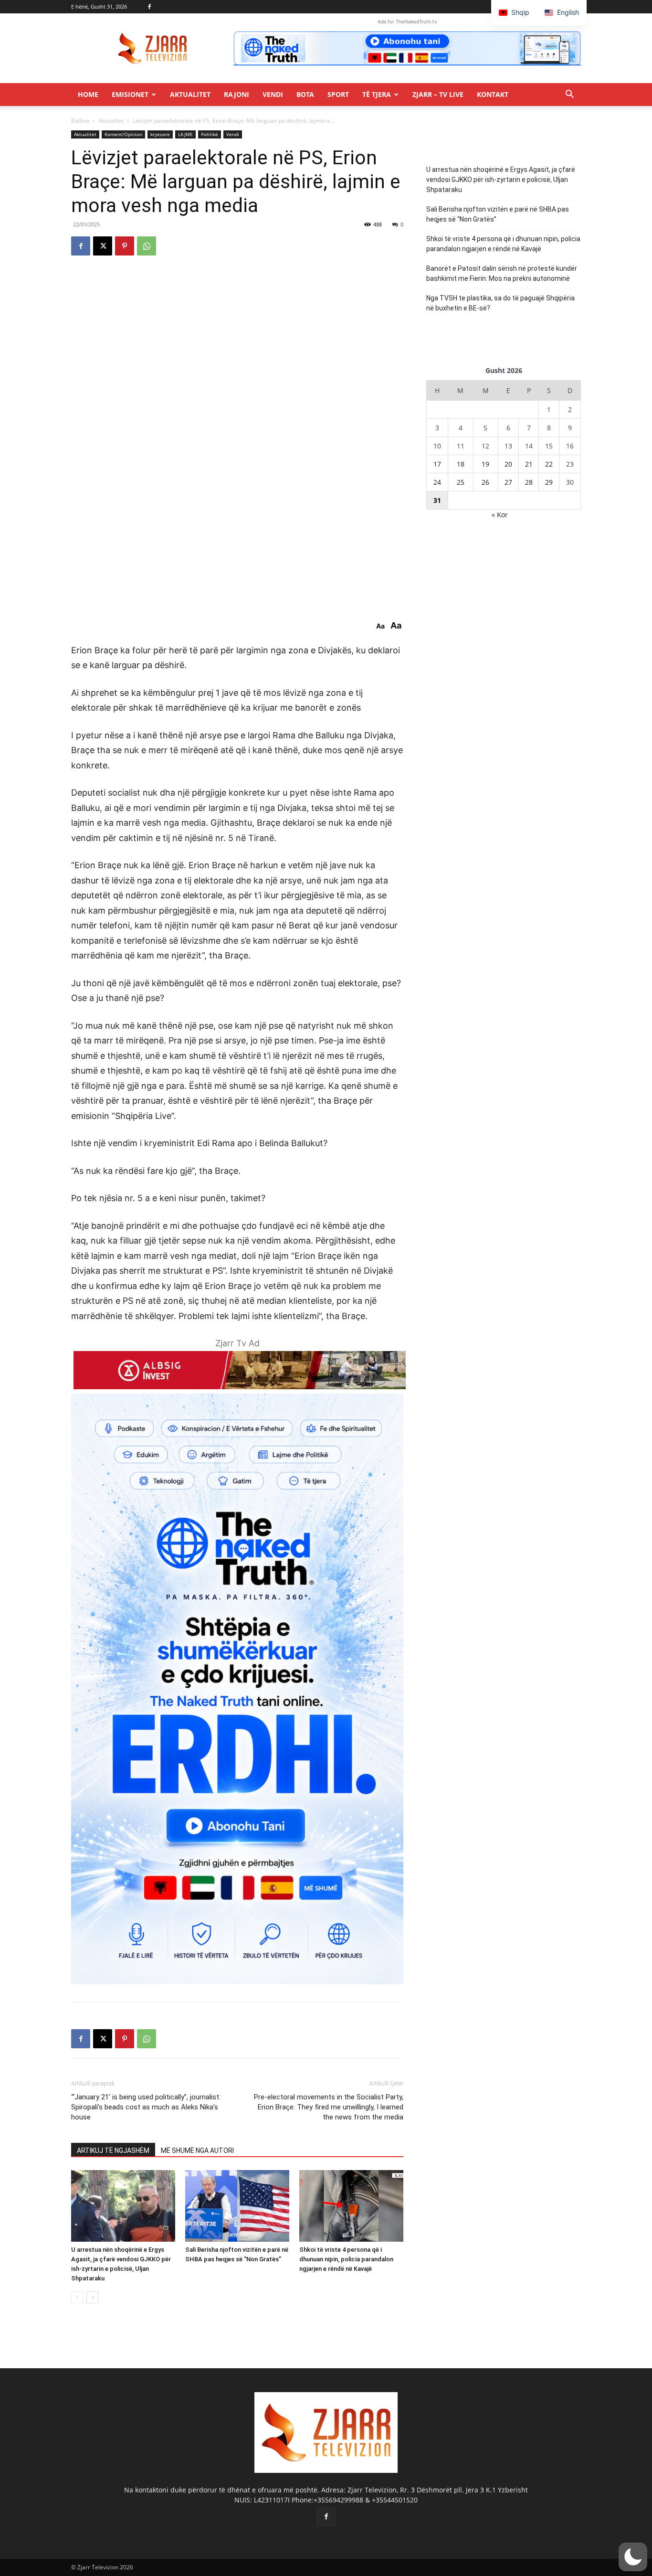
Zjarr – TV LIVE (438, 94)
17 (437, 464)
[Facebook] (149, 7)
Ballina (80, 121)
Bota (305, 94)
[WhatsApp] (147, 246)
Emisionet (130, 94)
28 (529, 482)
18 (461, 464)
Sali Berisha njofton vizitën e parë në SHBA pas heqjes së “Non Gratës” (498, 214)
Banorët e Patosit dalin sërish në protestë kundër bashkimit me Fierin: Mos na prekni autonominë (502, 273)
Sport (338, 94)
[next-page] (92, 2297)
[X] (103, 246)
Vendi (273, 94)
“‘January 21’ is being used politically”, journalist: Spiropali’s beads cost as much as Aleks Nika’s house (146, 2107)
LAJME (185, 134)
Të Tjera (377, 94)
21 (529, 464)
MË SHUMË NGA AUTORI (197, 2150)
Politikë (210, 134)
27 (508, 482)
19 (485, 464)
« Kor (500, 515)
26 (485, 482)
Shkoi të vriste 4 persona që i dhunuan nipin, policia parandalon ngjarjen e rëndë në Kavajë (346, 2259)
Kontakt (493, 94)
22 (549, 464)
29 (549, 482)
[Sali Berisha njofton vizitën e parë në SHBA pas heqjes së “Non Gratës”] (237, 2206)
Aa (380, 626)
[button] (569, 95)
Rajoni (237, 94)
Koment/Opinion (123, 134)
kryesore (160, 134)
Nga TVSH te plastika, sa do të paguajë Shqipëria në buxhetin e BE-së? (500, 303)
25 (461, 482)
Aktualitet (190, 94)
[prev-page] (77, 2297)
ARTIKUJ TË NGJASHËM (113, 2150)
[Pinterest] (125, 246)
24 (437, 482)
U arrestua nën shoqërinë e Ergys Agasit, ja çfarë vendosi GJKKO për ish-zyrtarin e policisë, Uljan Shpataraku (501, 180)
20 (508, 464)
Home (88, 94)
